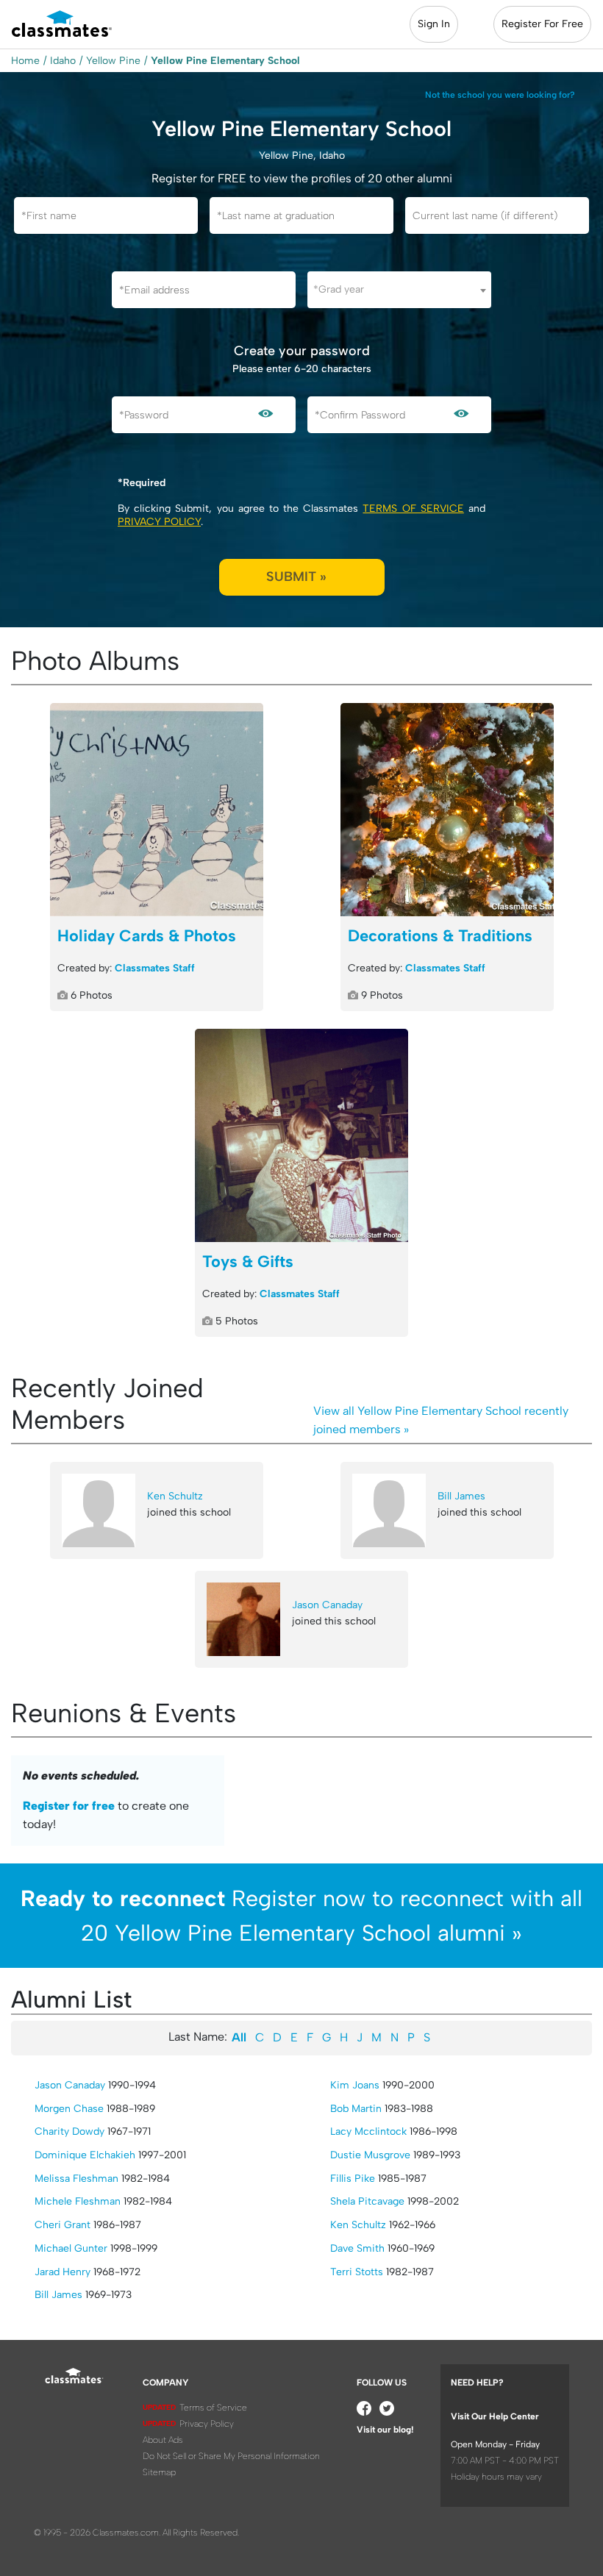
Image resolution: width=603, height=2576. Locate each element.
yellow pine (113, 61)
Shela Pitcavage (367, 2201)
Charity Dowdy (69, 2131)
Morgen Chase (69, 2109)
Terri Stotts (357, 2272)
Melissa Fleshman (76, 2179)
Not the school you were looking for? (500, 95)
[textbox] (399, 289)
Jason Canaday (327, 1605)
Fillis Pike (353, 2179)
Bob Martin (356, 2109)
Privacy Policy (159, 522)
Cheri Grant (63, 2225)
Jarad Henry (63, 2272)
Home (25, 61)
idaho (63, 61)
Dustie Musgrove (370, 2155)
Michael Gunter (71, 2248)
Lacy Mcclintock (368, 2131)
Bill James (461, 1496)
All (239, 2037)
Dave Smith (357, 2248)
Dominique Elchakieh (85, 2155)
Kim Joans (355, 2085)
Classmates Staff (155, 968)
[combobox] (399, 290)
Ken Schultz (175, 1496)
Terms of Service (413, 509)
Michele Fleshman (78, 2201)
